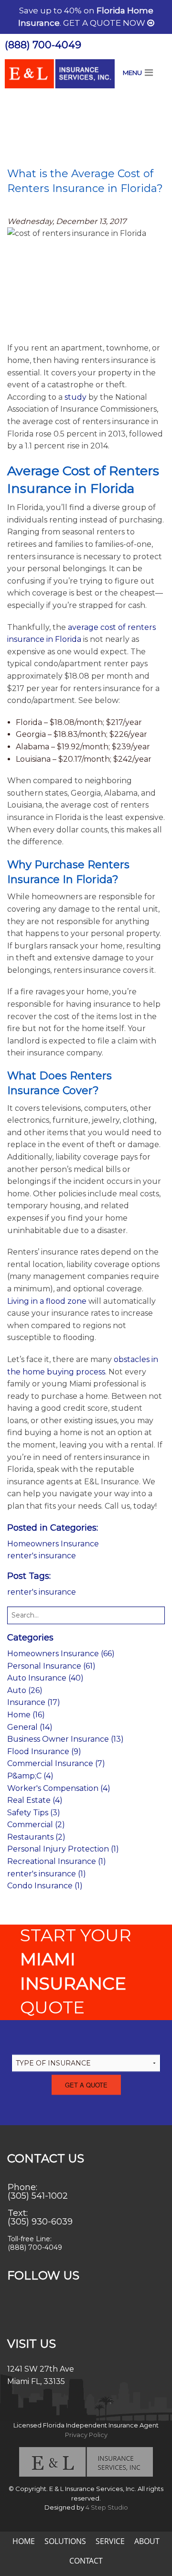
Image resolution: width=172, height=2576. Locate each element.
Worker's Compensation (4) (59, 1788)
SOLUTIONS (65, 2541)
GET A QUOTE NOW (105, 23)
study (75, 397)
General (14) (30, 1727)
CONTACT (86, 2561)
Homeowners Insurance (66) (61, 1654)
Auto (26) (25, 1690)
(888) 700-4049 (43, 45)
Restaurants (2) (36, 1837)
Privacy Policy (86, 2435)
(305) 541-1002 (38, 2196)
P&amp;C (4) (30, 1776)
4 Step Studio (107, 2507)
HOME (24, 2541)
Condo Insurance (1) (45, 1886)
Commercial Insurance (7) (56, 1763)
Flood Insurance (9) (44, 1751)
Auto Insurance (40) (45, 1678)
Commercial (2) (36, 1825)
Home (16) (26, 1715)
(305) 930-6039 (40, 2222)
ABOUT (147, 2541)
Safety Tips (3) (34, 1813)
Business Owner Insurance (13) (65, 1739)
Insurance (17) (34, 1702)
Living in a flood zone (47, 1301)
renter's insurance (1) (47, 1874)
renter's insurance (42, 1556)
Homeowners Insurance (53, 1544)
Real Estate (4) (35, 1800)
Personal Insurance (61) (51, 1666)
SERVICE (110, 2541)
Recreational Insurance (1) (57, 1861)
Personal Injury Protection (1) (63, 1849)
